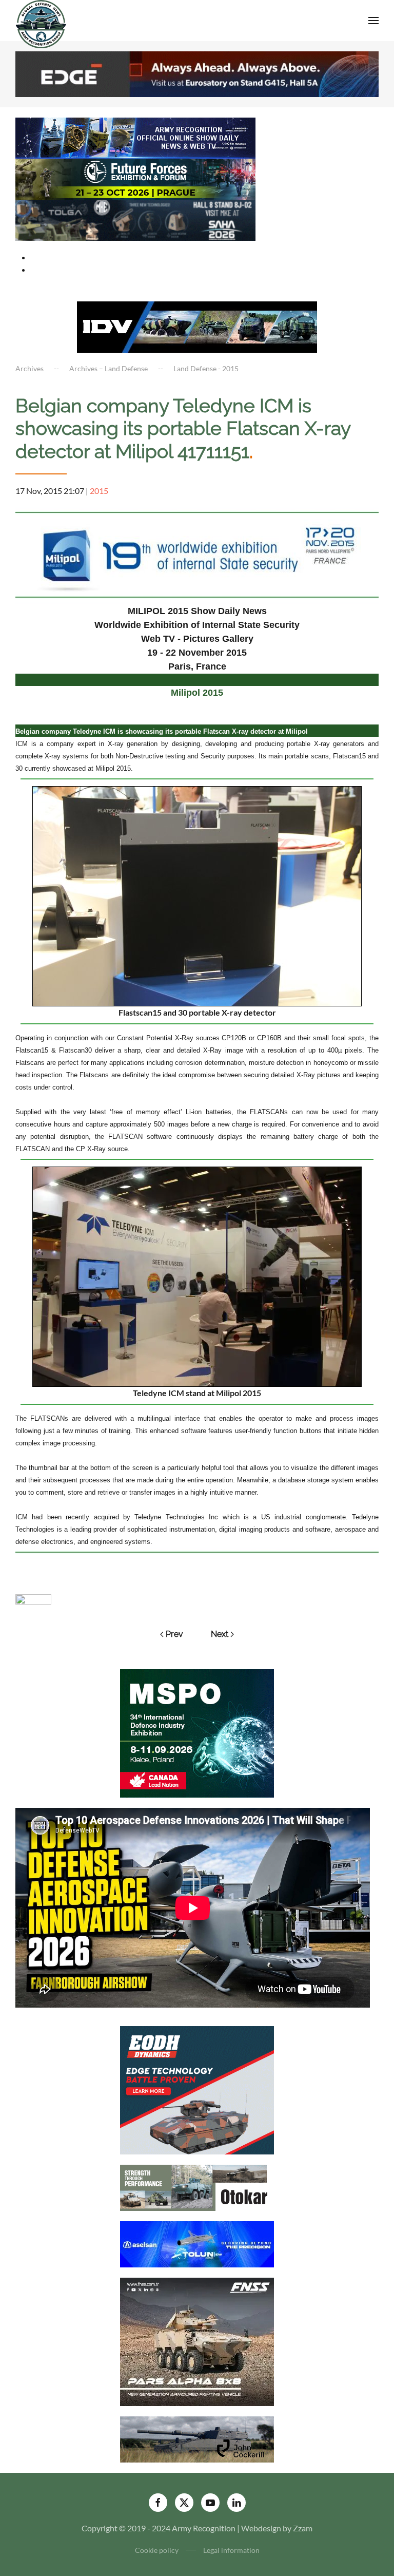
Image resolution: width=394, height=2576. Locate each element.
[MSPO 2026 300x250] (197, 1732)
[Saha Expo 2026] (135, 137)
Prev (174, 1634)
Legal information (231, 2550)
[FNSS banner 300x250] (197, 2341)
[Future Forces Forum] (135, 178)
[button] (373, 21)
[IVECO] (197, 326)
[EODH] (197, 2090)
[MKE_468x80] (135, 219)
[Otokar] (197, 2187)
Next (220, 1634)
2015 (99, 491)
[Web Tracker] (33, 1598)
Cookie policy (157, 2550)
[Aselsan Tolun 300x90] (197, 2244)
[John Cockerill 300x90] (197, 2439)
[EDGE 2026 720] (197, 73)
